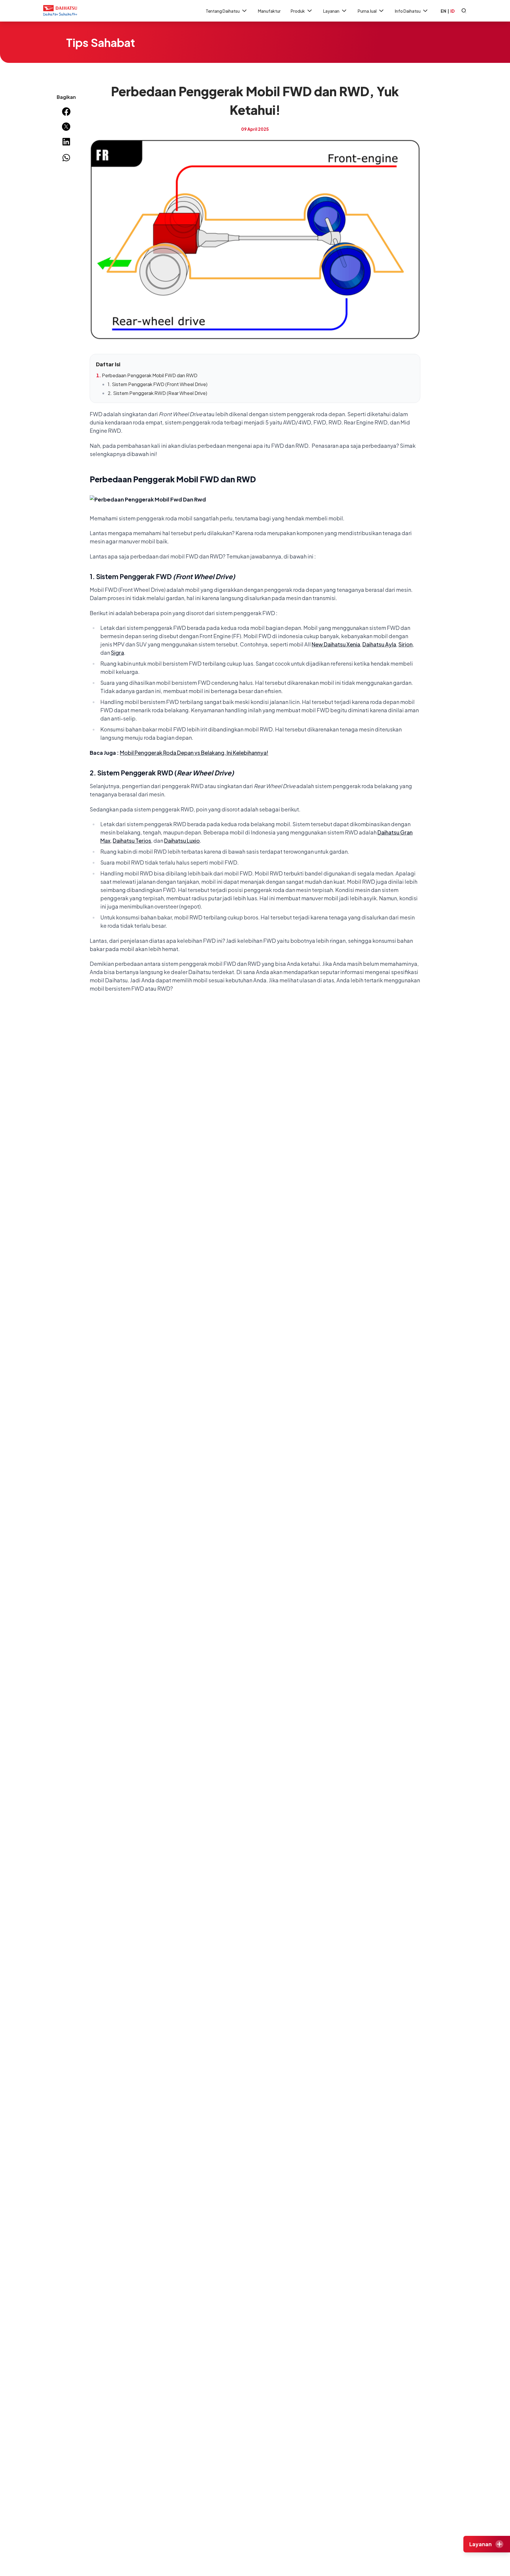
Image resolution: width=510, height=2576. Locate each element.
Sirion (406, 644)
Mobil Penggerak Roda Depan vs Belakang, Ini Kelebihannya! (194, 753)
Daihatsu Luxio (182, 841)
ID (452, 11)
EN (443, 11)
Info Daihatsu (408, 11)
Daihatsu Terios (132, 841)
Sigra (117, 652)
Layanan (331, 11)
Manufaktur (269, 11)
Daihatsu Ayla (379, 644)
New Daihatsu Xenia (336, 644)
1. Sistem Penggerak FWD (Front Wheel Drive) (158, 384)
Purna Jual (367, 11)
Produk (298, 11)
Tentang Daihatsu (223, 11)
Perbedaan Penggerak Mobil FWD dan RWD (150, 375)
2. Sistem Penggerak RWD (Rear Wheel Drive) (157, 393)
